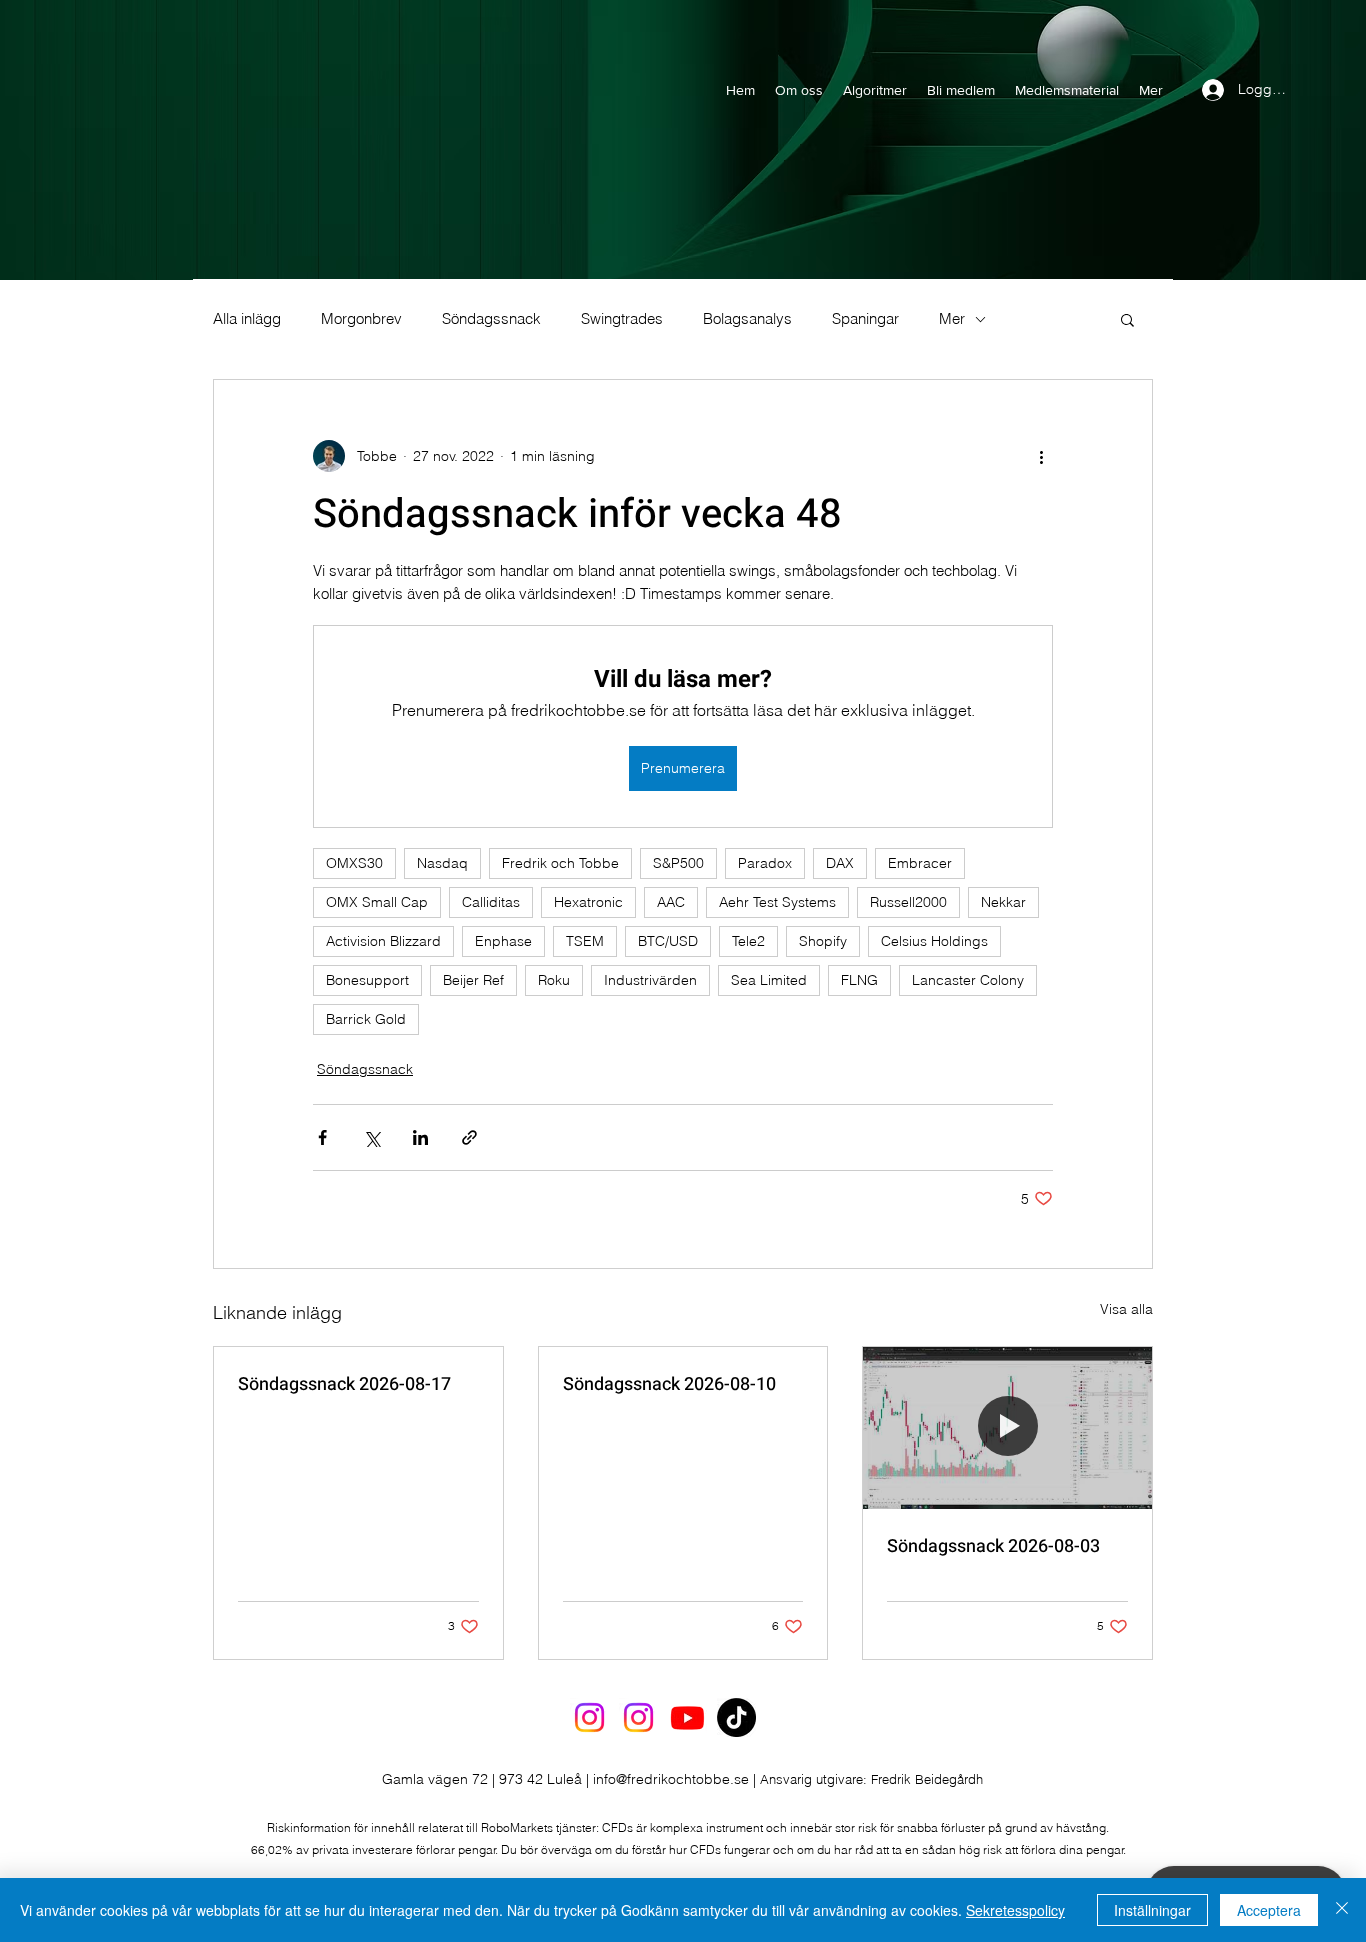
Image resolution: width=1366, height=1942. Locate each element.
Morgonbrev (361, 319)
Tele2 (748, 941)
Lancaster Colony (968, 980)
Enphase (503, 941)
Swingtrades (622, 319)
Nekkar (1003, 902)
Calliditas (491, 902)
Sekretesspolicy (1015, 1910)
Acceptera (1269, 1910)
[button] (1127, 319)
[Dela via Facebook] (322, 1137)
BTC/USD (668, 941)
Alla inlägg (247, 319)
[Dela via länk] (469, 1137)
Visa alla (1126, 1309)
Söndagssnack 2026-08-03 (993, 1546)
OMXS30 (354, 863)
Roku (554, 980)
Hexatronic (588, 902)
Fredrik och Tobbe (560, 863)
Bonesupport (367, 980)
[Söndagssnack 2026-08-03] (1007, 1428)
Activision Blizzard (383, 941)
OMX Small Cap (377, 902)
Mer (952, 319)
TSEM (585, 941)
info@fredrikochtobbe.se (671, 1779)
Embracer (920, 863)
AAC (671, 902)
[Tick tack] (736, 1717)
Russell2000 (908, 902)
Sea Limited (769, 980)
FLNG (859, 980)
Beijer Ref (473, 980)
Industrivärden (650, 980)
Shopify (823, 941)
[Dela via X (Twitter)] (371, 1137)
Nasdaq (442, 863)
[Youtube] (687, 1717)
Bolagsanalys (747, 319)
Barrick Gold (366, 1019)
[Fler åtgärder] (1041, 456)
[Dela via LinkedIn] (420, 1137)
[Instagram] (589, 1717)
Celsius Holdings (934, 941)
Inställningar (1152, 1910)
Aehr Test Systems (777, 902)
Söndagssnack (491, 319)
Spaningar (865, 319)
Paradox (765, 863)
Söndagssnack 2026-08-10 (669, 1384)
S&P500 (678, 863)
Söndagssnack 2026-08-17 (344, 1384)
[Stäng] (1342, 1910)
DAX (840, 863)
